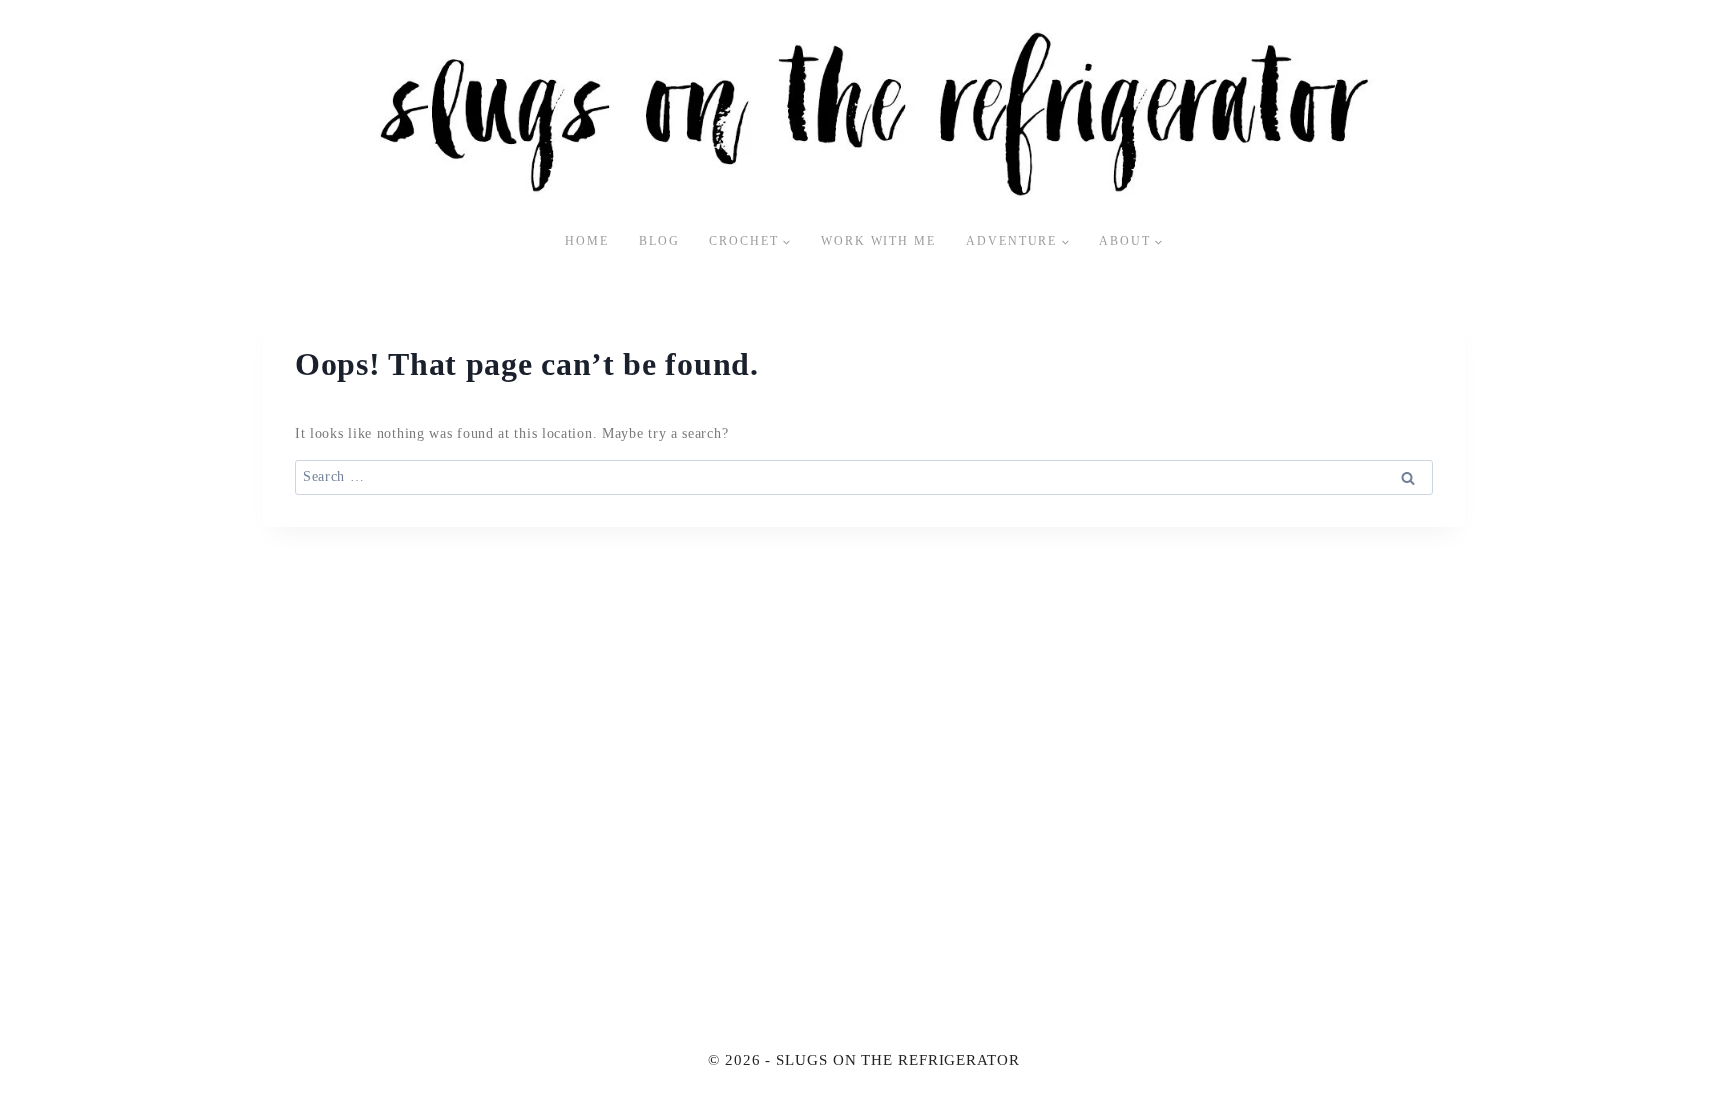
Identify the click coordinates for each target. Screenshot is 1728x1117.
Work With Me (878, 241)
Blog (659, 241)
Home (587, 241)
